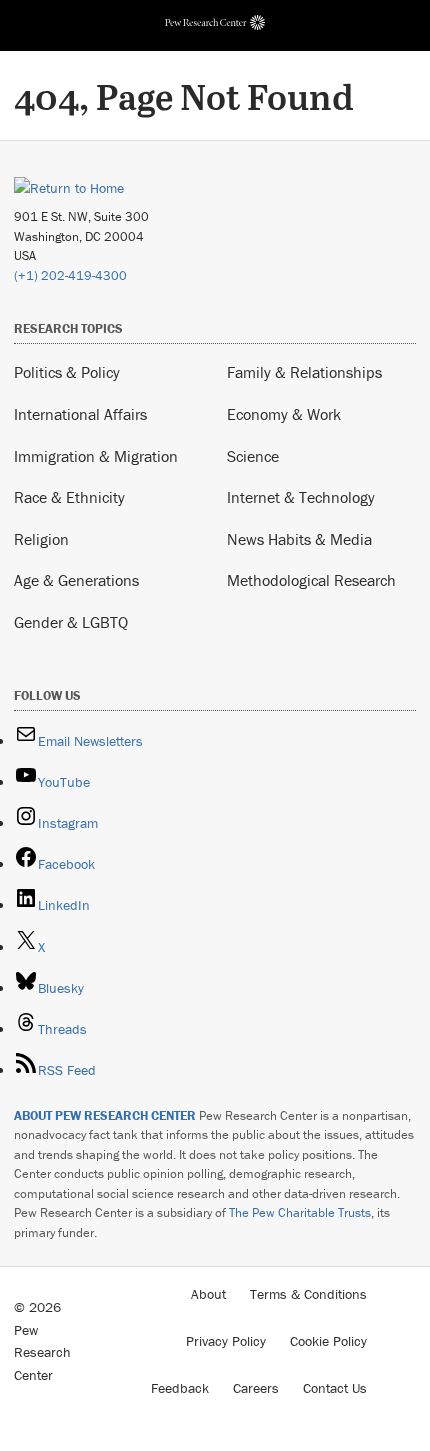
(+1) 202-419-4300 (70, 275)
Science (253, 456)
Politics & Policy (67, 372)
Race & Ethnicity (69, 497)
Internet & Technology (301, 497)
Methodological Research (311, 580)
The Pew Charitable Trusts (300, 1212)
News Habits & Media (299, 539)
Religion (41, 539)
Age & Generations (76, 580)
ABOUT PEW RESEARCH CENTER (105, 1115)
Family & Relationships (304, 372)
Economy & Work (284, 414)
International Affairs (80, 414)
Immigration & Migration (96, 456)
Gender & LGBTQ (71, 622)
